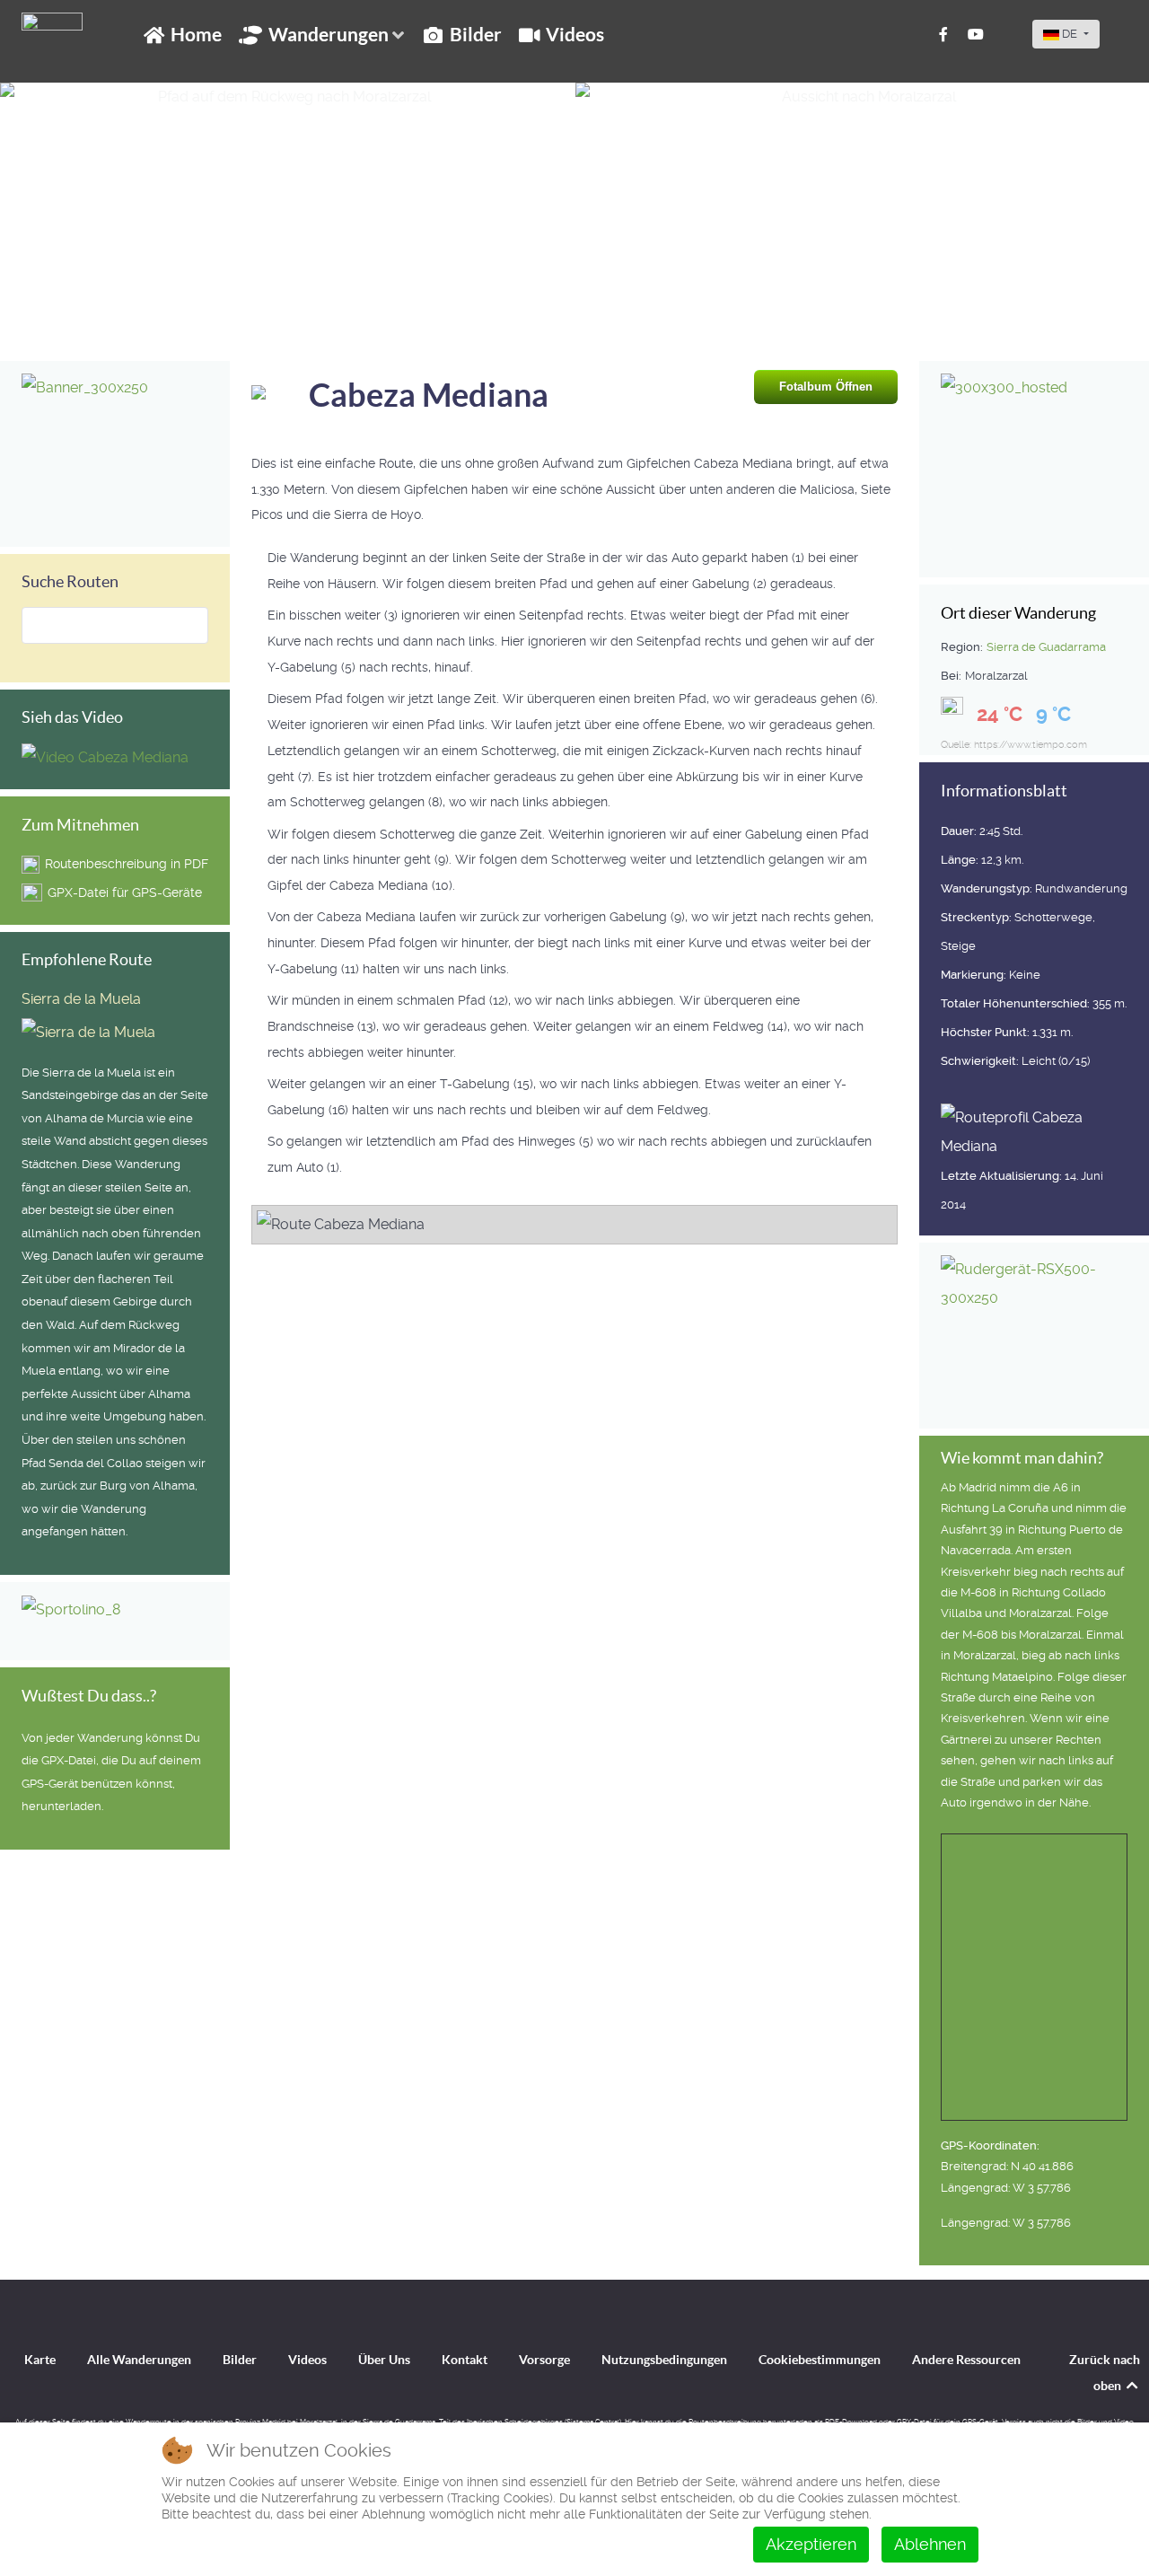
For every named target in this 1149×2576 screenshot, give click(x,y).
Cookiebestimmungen (820, 2360)
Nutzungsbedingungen (664, 2360)
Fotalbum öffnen (826, 387)
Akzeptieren (811, 2544)
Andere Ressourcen (966, 2360)
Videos (307, 2360)
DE (1070, 34)
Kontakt (465, 2360)
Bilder (240, 2360)
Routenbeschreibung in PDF (127, 864)
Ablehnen (930, 2544)
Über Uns (384, 2360)
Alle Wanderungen (139, 2360)
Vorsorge (544, 2360)
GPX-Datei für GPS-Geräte (125, 892)
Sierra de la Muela (81, 999)
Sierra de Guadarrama (1046, 647)
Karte (40, 2360)
